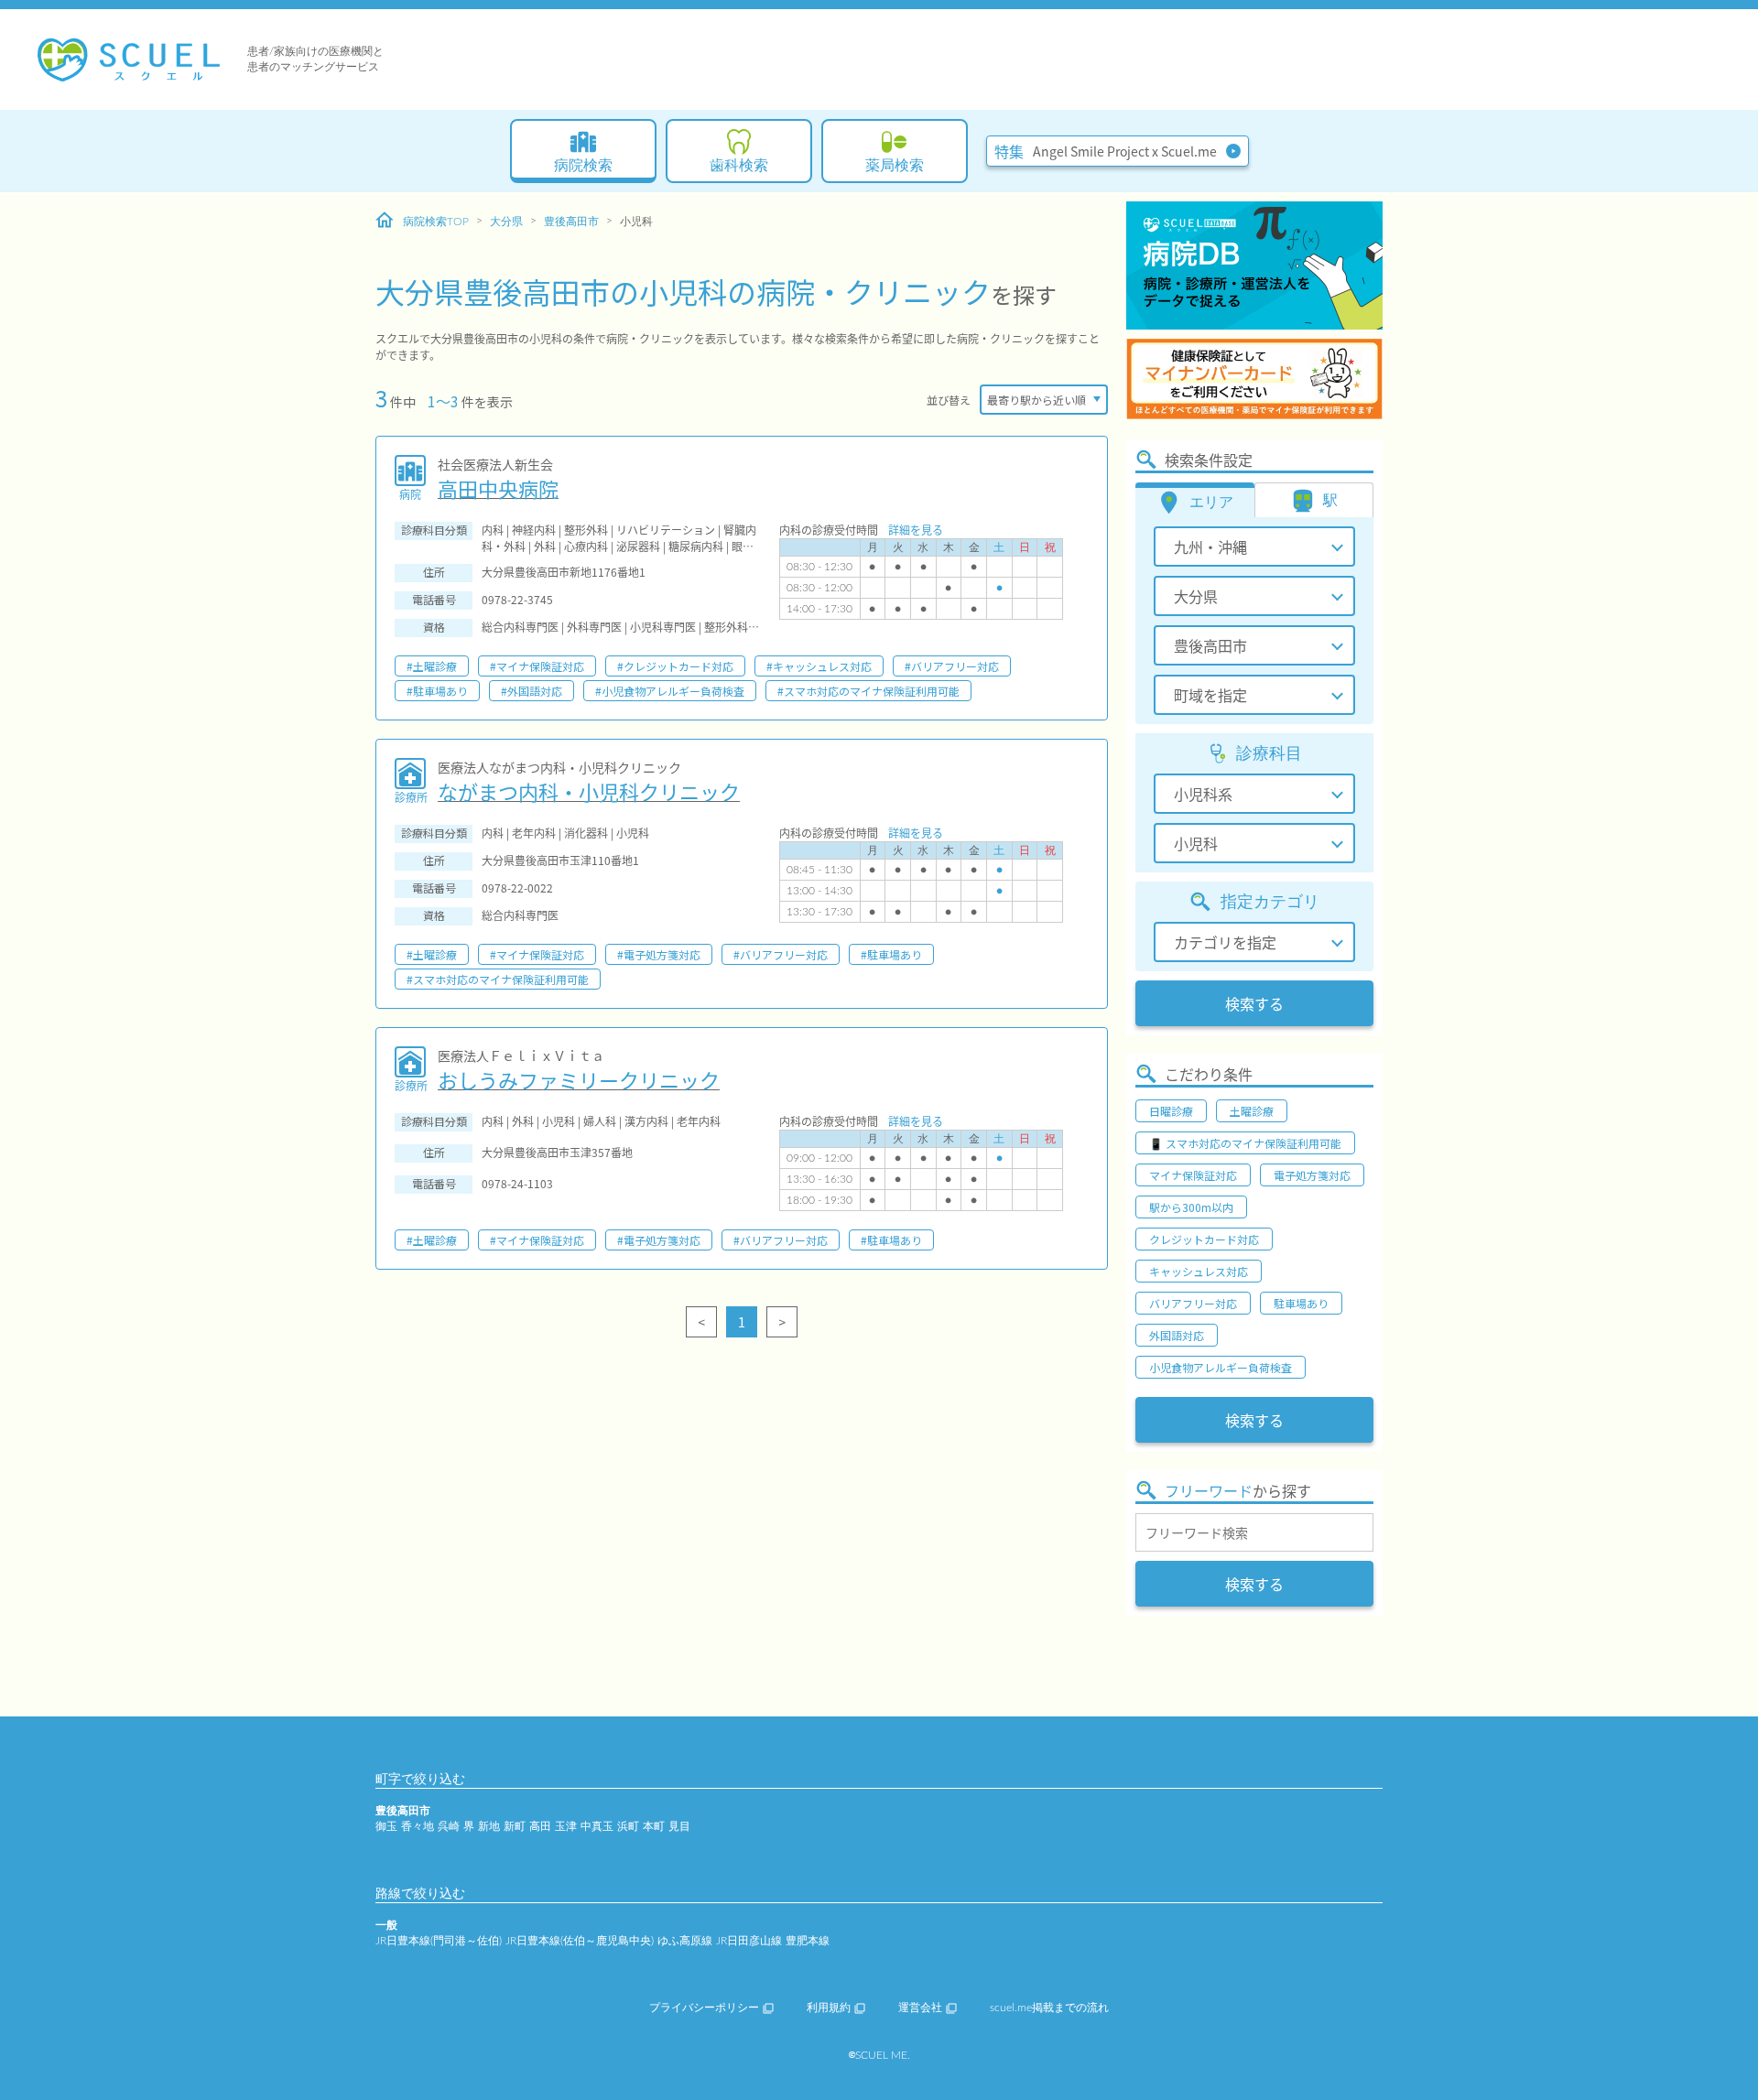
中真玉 (597, 1826)
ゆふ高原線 (685, 1941)
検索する (1254, 1003)
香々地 (418, 1826)
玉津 (566, 1826)
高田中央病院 (498, 488)
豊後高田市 (571, 222)
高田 (540, 1826)
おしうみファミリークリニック (579, 1079)
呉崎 (449, 1826)
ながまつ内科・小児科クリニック (589, 791)
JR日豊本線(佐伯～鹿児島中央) (580, 1941)
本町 (654, 1826)
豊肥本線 (808, 1941)
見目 (679, 1826)
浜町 (628, 1826)
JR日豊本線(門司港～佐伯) (439, 1941)
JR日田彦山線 (749, 1941)
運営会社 (920, 2008)
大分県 (506, 222)
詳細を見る (916, 530)
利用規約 (829, 2008)
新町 (515, 1826)
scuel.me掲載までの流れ (1049, 2008)
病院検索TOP (436, 222)
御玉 (386, 1826)
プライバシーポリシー (704, 2008)
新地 (489, 1826)
